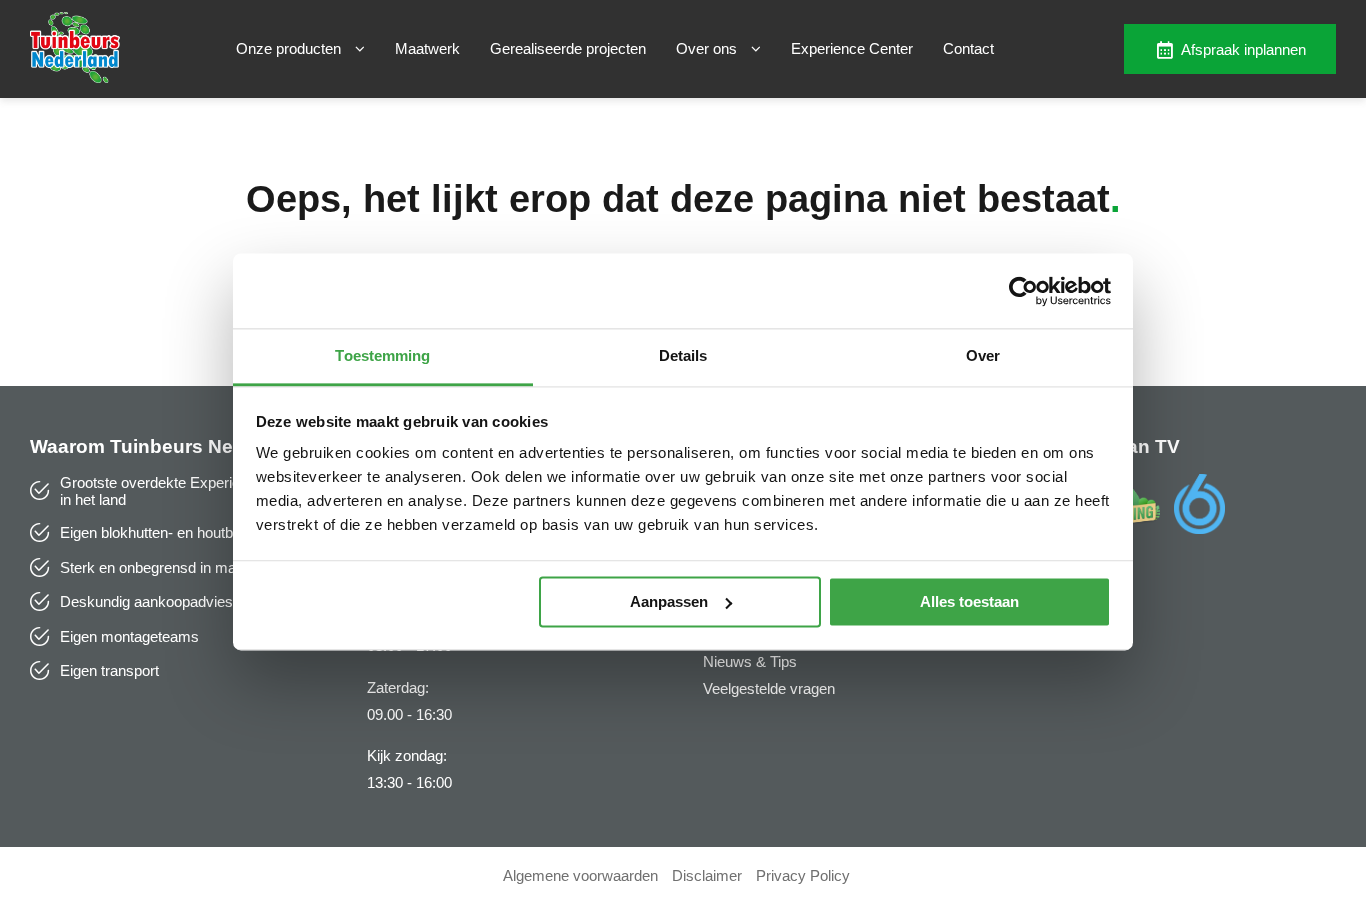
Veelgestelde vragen (769, 688)
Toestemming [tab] (382, 355)
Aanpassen (669, 601)
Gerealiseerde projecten (568, 48)
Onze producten (290, 48)
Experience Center (852, 48)
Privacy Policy (803, 875)
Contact (968, 48)
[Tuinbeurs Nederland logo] (75, 77)
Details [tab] (683, 355)
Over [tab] (983, 355)
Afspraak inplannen (1243, 49)
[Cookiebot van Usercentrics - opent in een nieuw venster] (1023, 291)
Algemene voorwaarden (580, 875)
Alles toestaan (969, 601)
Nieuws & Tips (750, 661)
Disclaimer (707, 875)
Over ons (708, 48)
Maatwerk (427, 48)
